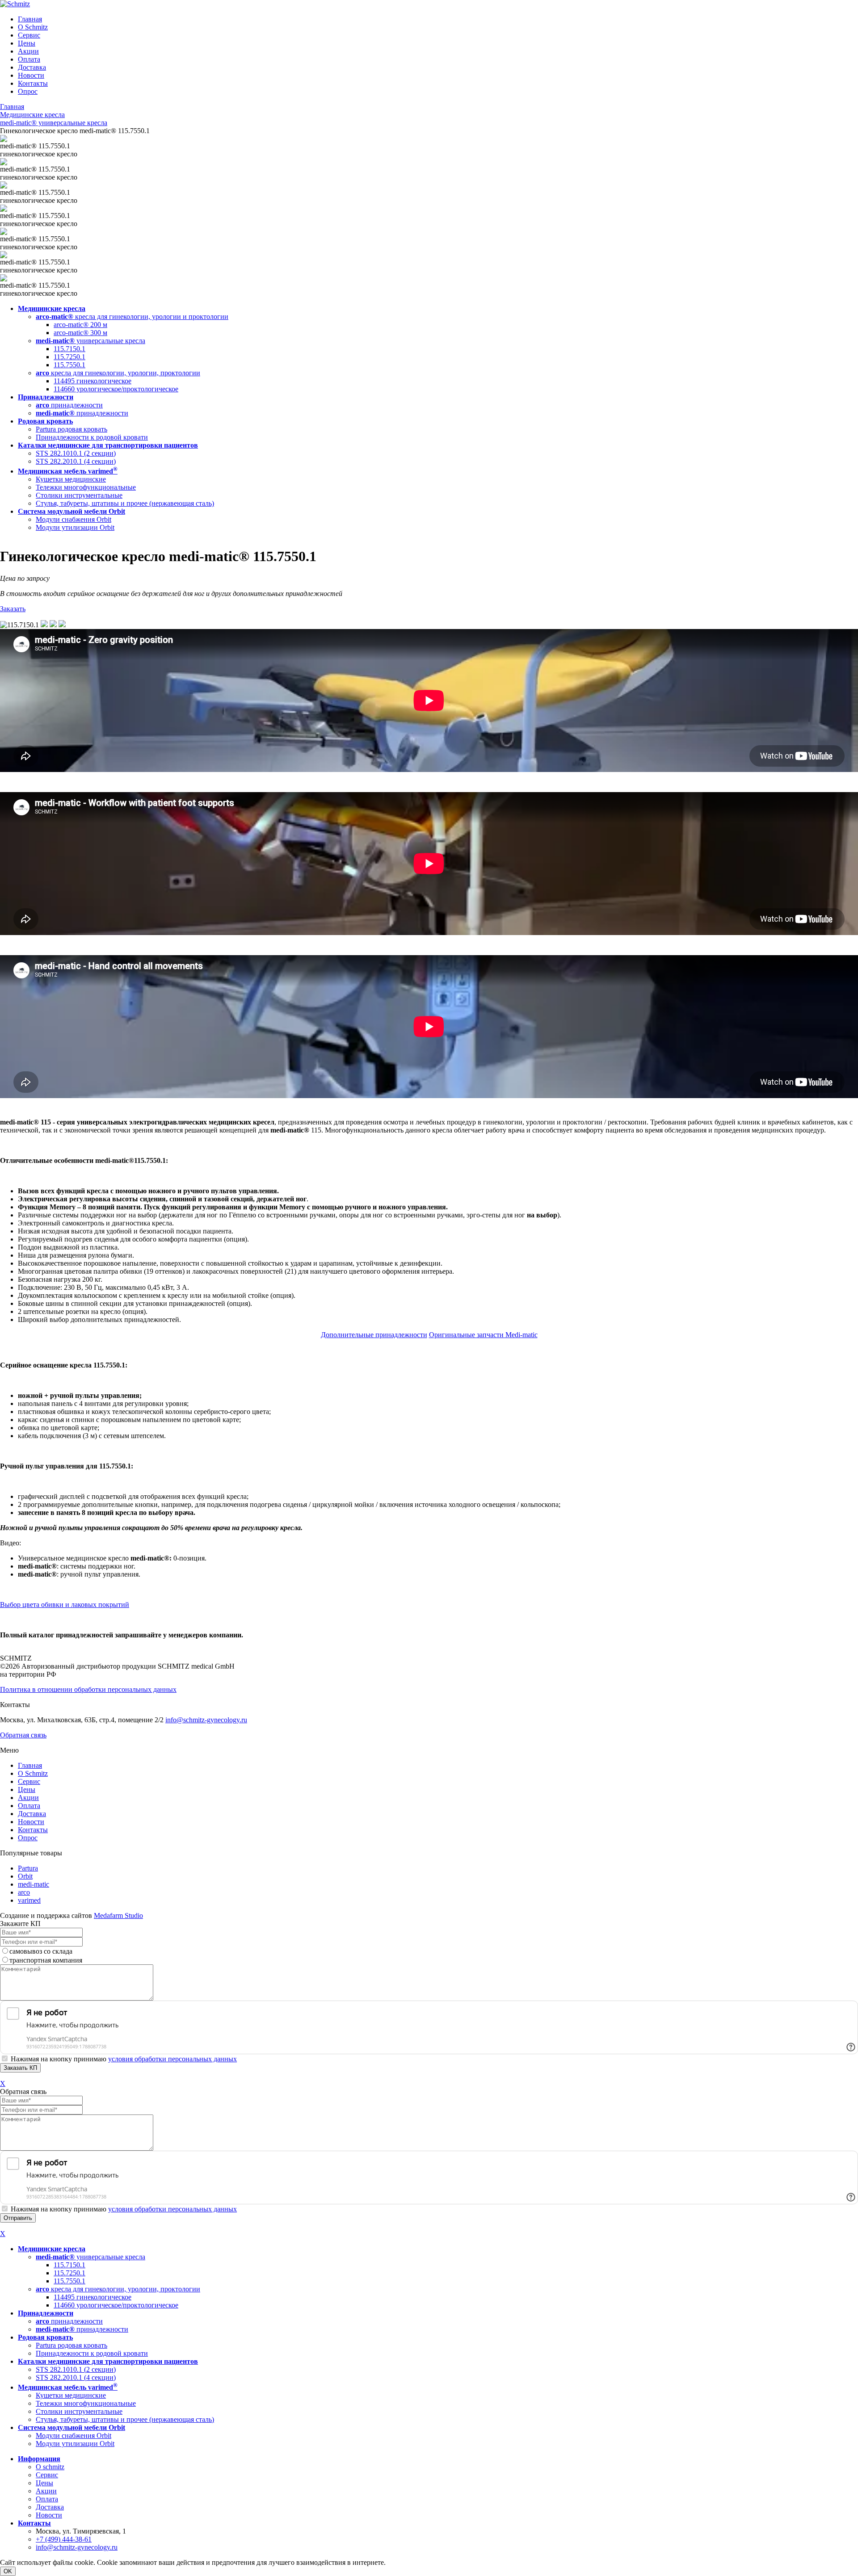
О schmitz (50, 2467)
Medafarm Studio (118, 1915)
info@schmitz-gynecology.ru (206, 1720)
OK (8, 2571)
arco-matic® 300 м (80, 333)
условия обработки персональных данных (172, 2059)
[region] (429, 418)
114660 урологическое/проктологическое (116, 389)
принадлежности (69, 405)
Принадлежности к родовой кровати (92, 437)
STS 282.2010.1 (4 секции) (76, 461)
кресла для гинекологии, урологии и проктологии (132, 317)
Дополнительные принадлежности (374, 1335)
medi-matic (34, 1884)
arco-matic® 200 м (80, 325)
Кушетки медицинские (71, 479)
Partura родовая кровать (71, 429)
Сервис (29, 35)
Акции (28, 51)
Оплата (29, 59)
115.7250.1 (69, 357)
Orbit (25, 1876)
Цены (27, 43)
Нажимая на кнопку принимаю (124, 2059)
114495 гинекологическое (93, 381)
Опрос (28, 91)
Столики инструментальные (79, 495)
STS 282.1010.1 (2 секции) (76, 453)
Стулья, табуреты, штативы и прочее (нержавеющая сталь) (125, 503)
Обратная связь (23, 1735)
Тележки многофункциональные (86, 487)
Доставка (32, 67)
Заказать (13, 609)
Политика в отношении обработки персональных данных (88, 1689)
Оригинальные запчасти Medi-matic (483, 1335)
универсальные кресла (90, 341)
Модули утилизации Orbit (75, 527)
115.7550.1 (69, 365)
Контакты (33, 83)
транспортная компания (46, 1960)
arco (24, 1892)
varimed (29, 1900)
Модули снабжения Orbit (74, 519)
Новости (31, 75)
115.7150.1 (69, 349)
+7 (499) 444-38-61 (64, 2539)
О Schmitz (33, 27)
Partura (28, 1868)
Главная (30, 19)
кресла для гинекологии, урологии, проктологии (118, 373)
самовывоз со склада (41, 1951)
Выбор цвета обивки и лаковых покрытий (65, 1605)
